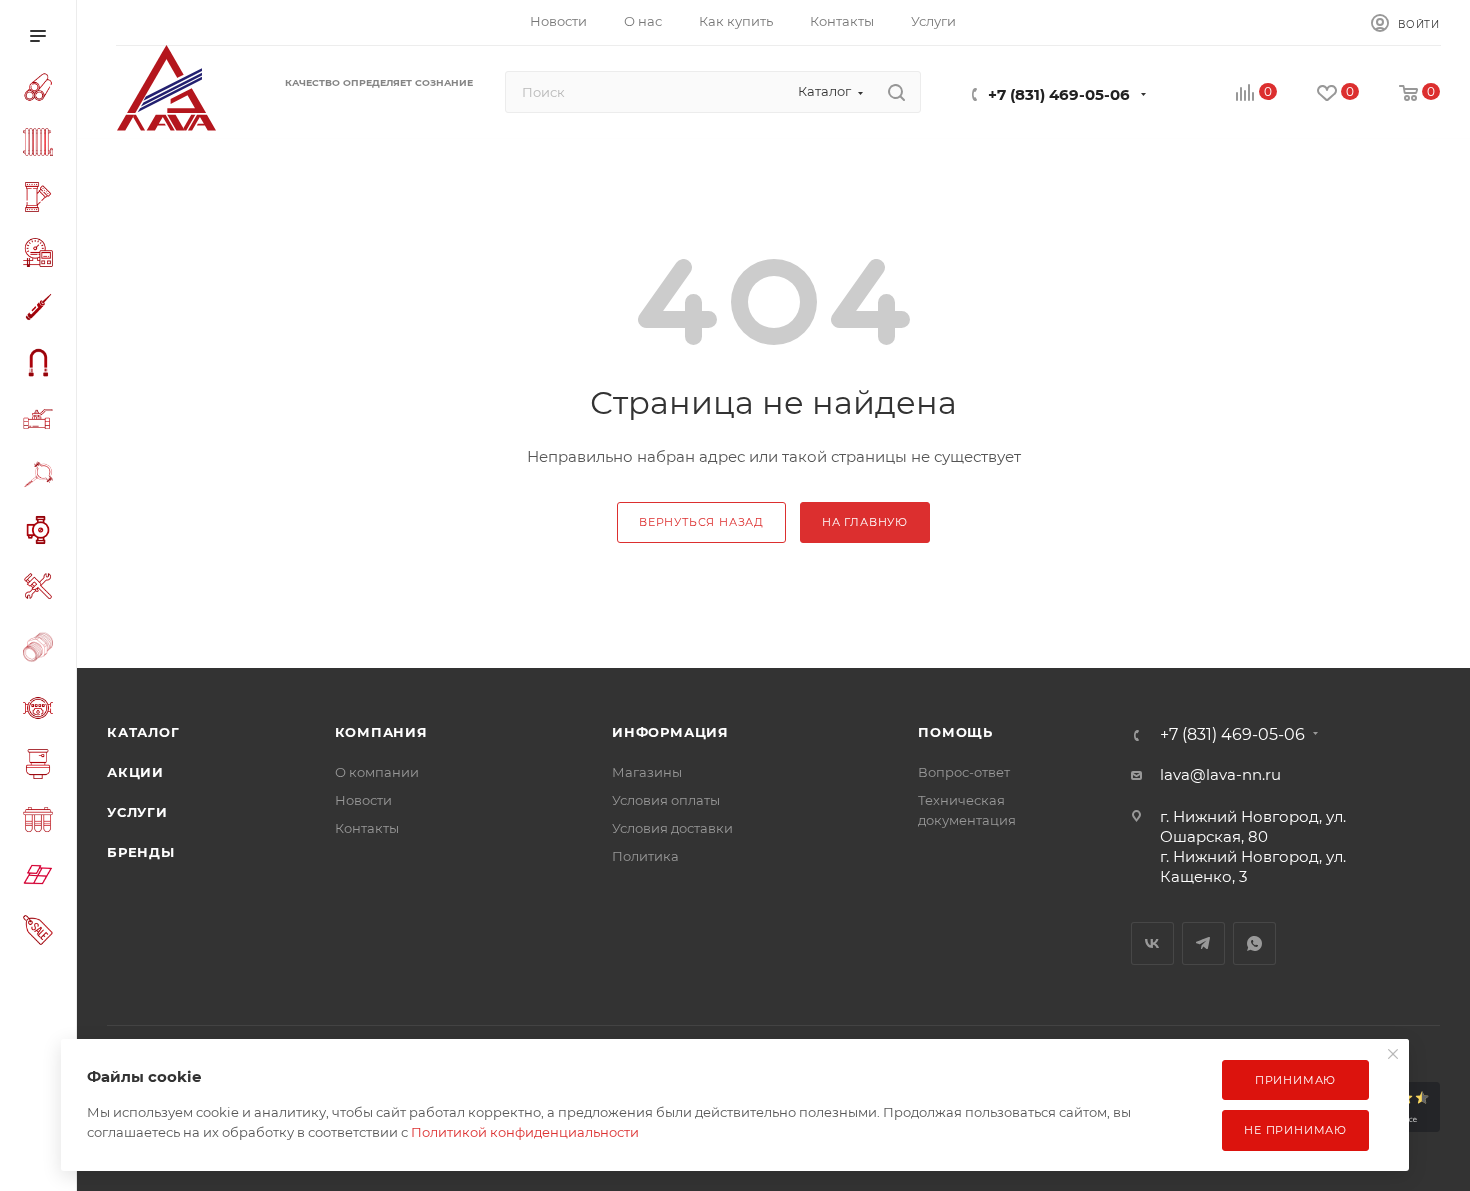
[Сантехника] (42, 767)
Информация (670, 732)
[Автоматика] (42, 255)
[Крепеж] (42, 477)
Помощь (955, 732)
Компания (381, 732)
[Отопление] (42, 145)
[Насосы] (42, 533)
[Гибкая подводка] (42, 365)
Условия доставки (672, 828)
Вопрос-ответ (964, 772)
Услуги (137, 812)
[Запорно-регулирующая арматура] (42, 422)
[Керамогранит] (42, 877)
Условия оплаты (666, 800)
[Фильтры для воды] (42, 822)
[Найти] (896, 92)
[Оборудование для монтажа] (42, 589)
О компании (377, 772)
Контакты (367, 828)
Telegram (1203, 943)
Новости (363, 800)
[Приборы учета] (42, 711)
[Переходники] (42, 649)
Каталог (143, 732)
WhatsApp (1254, 943)
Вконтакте (1152, 943)
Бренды (141, 852)
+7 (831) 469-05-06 (1059, 94)
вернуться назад (701, 522)
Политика (645, 856)
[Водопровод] (42, 90)
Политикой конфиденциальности (525, 1132)
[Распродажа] (42, 932)
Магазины (647, 772)
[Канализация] (42, 200)
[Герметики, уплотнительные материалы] (42, 310)
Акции (135, 772)
